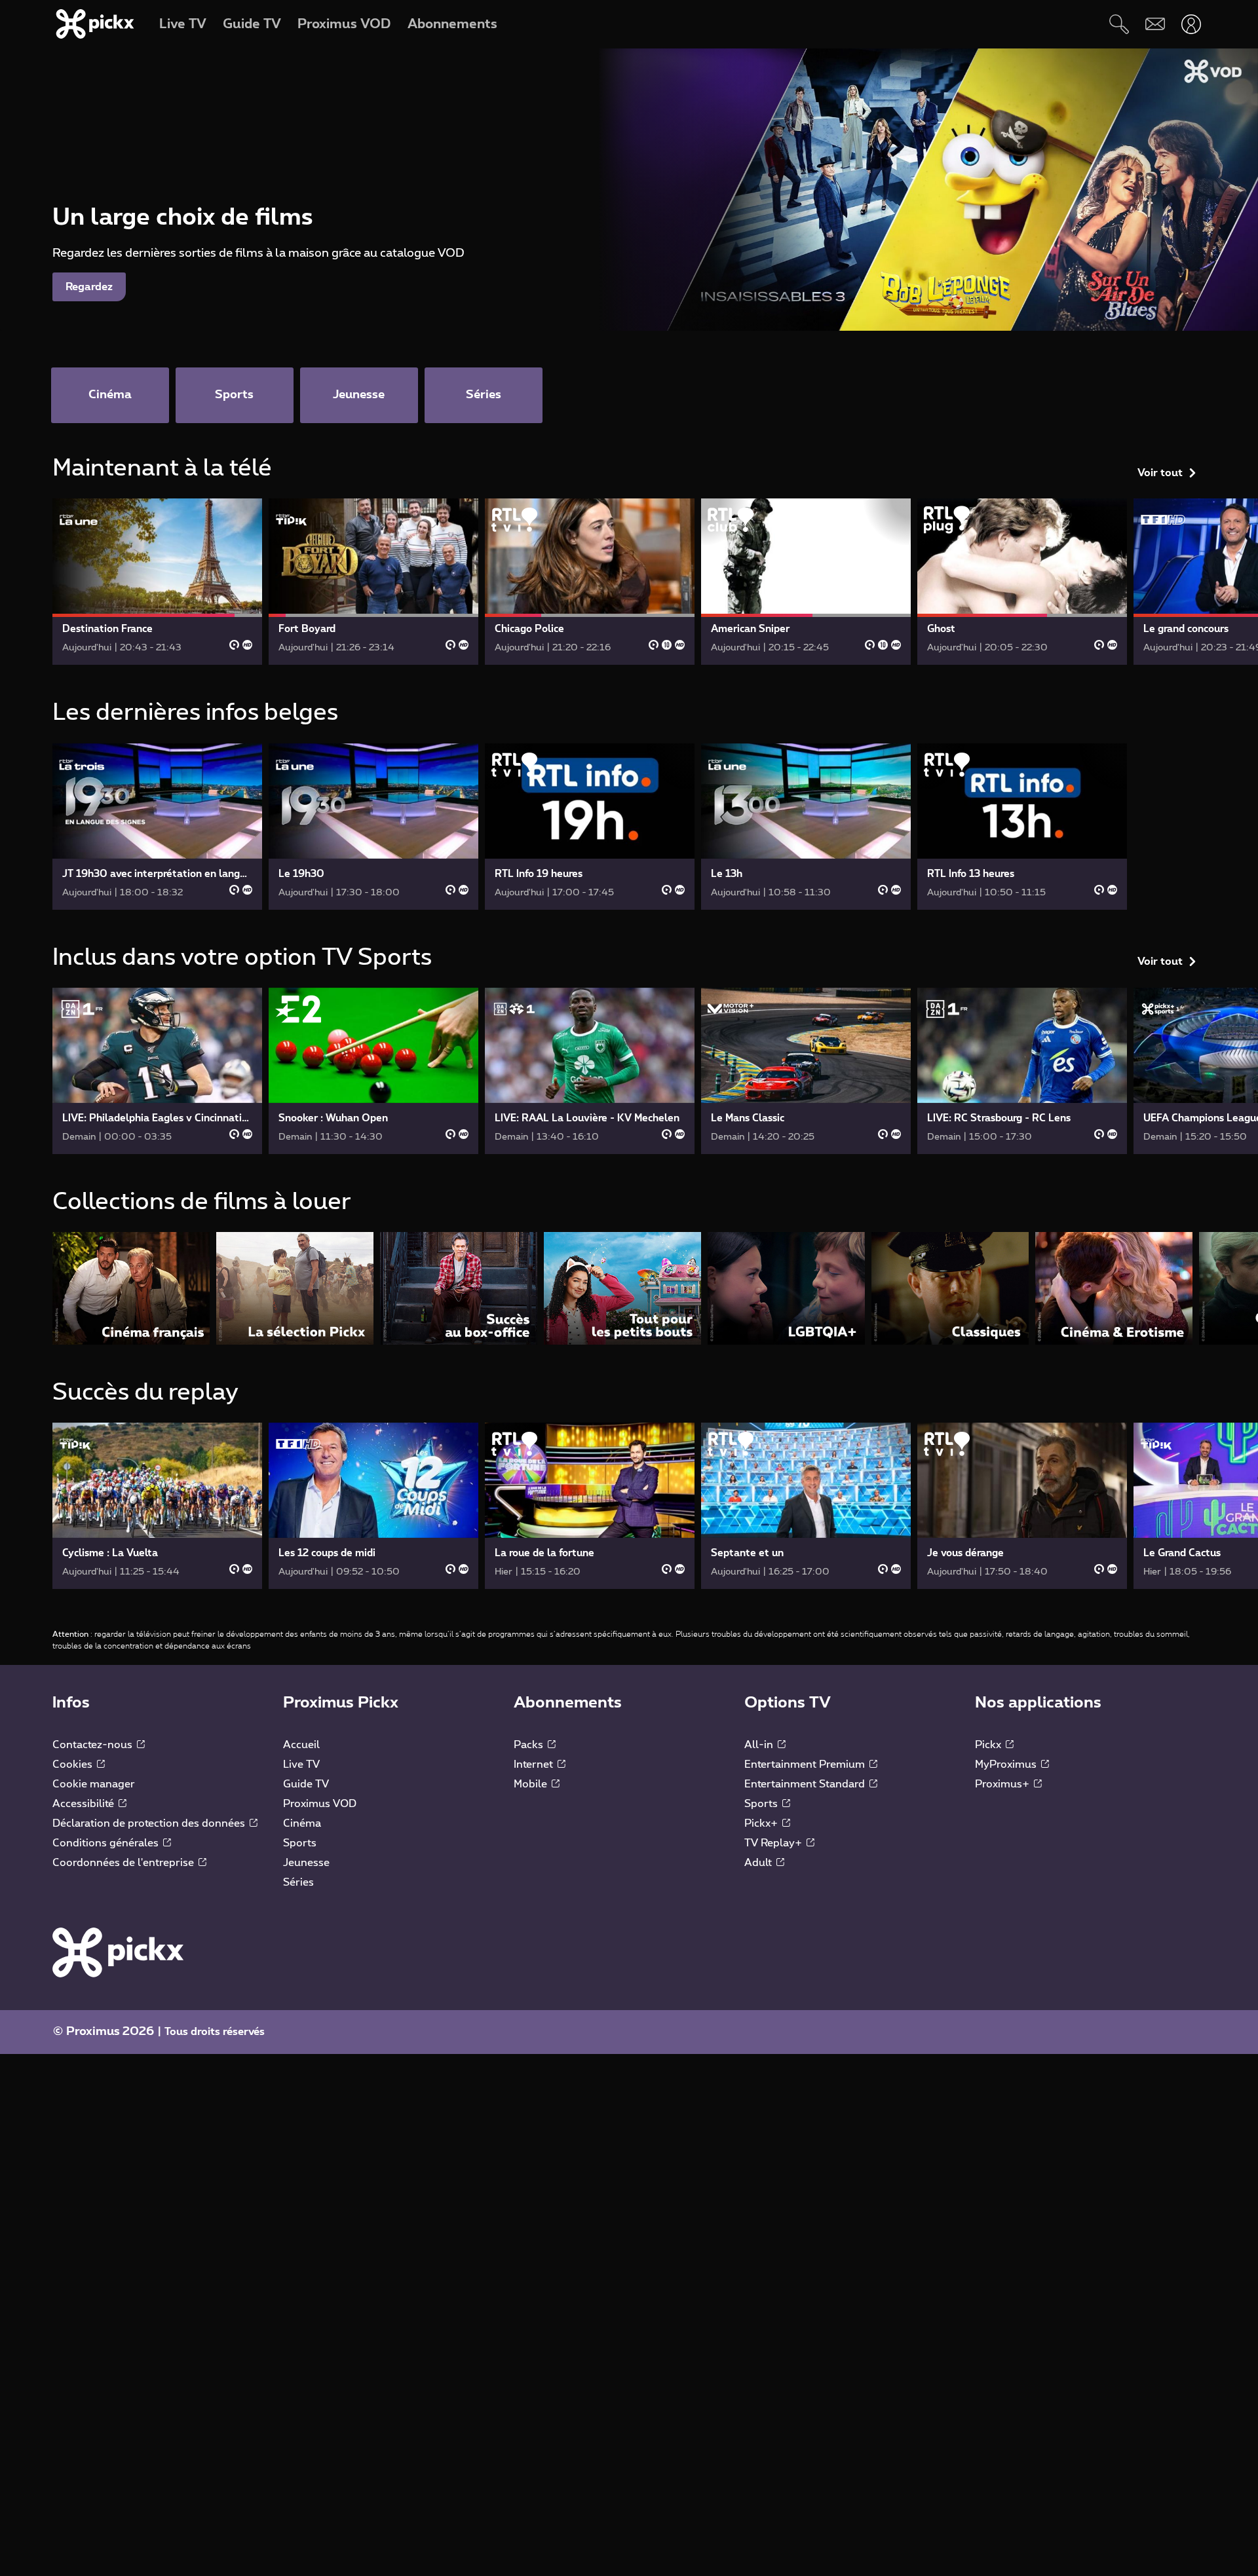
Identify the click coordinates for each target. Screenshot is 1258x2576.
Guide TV (306, 1784)
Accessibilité (85, 1804)
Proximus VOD (320, 1804)
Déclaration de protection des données (150, 1823)
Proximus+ (1003, 1784)
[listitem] (131, 1288)
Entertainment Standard (806, 1784)
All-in (760, 1745)
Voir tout (1160, 473)
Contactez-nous (94, 1745)
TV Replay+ (774, 1843)
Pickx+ (762, 1823)
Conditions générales (107, 1843)
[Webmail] (1155, 24)
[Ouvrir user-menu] (1191, 24)
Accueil (301, 1745)
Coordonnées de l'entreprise (124, 1863)
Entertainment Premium (806, 1764)
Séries (298, 1882)
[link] (157, 582)
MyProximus (1007, 1764)
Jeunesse (306, 1863)
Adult (759, 1863)
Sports (300, 1843)
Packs (530, 1745)
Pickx (989, 1745)
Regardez (89, 287)
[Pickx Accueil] (118, 1952)
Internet (535, 1764)
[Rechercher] (1119, 24)
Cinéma (302, 1823)
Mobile (532, 1784)
